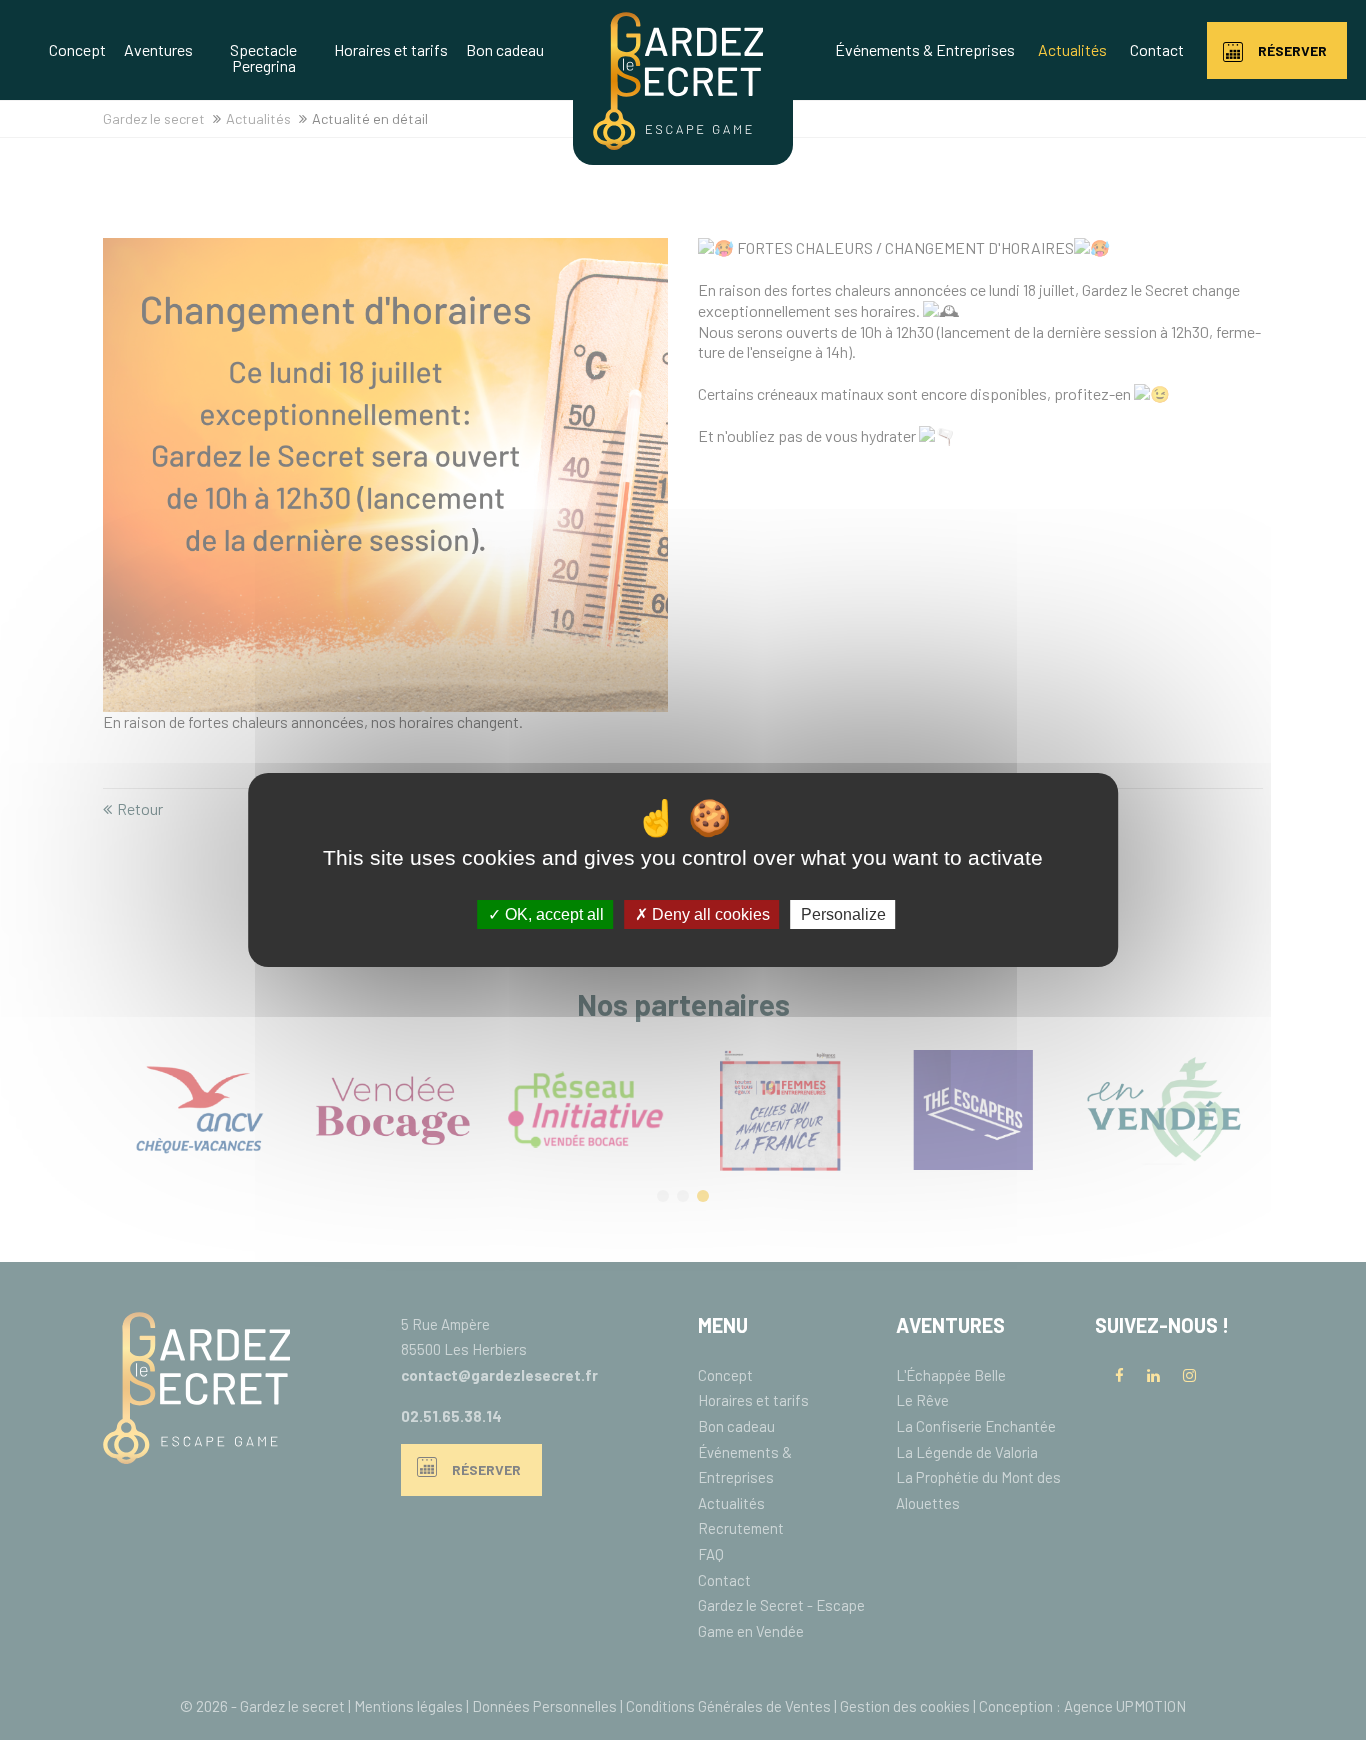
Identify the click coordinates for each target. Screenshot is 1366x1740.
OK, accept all (552, 914)
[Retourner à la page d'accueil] (678, 143)
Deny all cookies (709, 914)
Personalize (843, 914)
